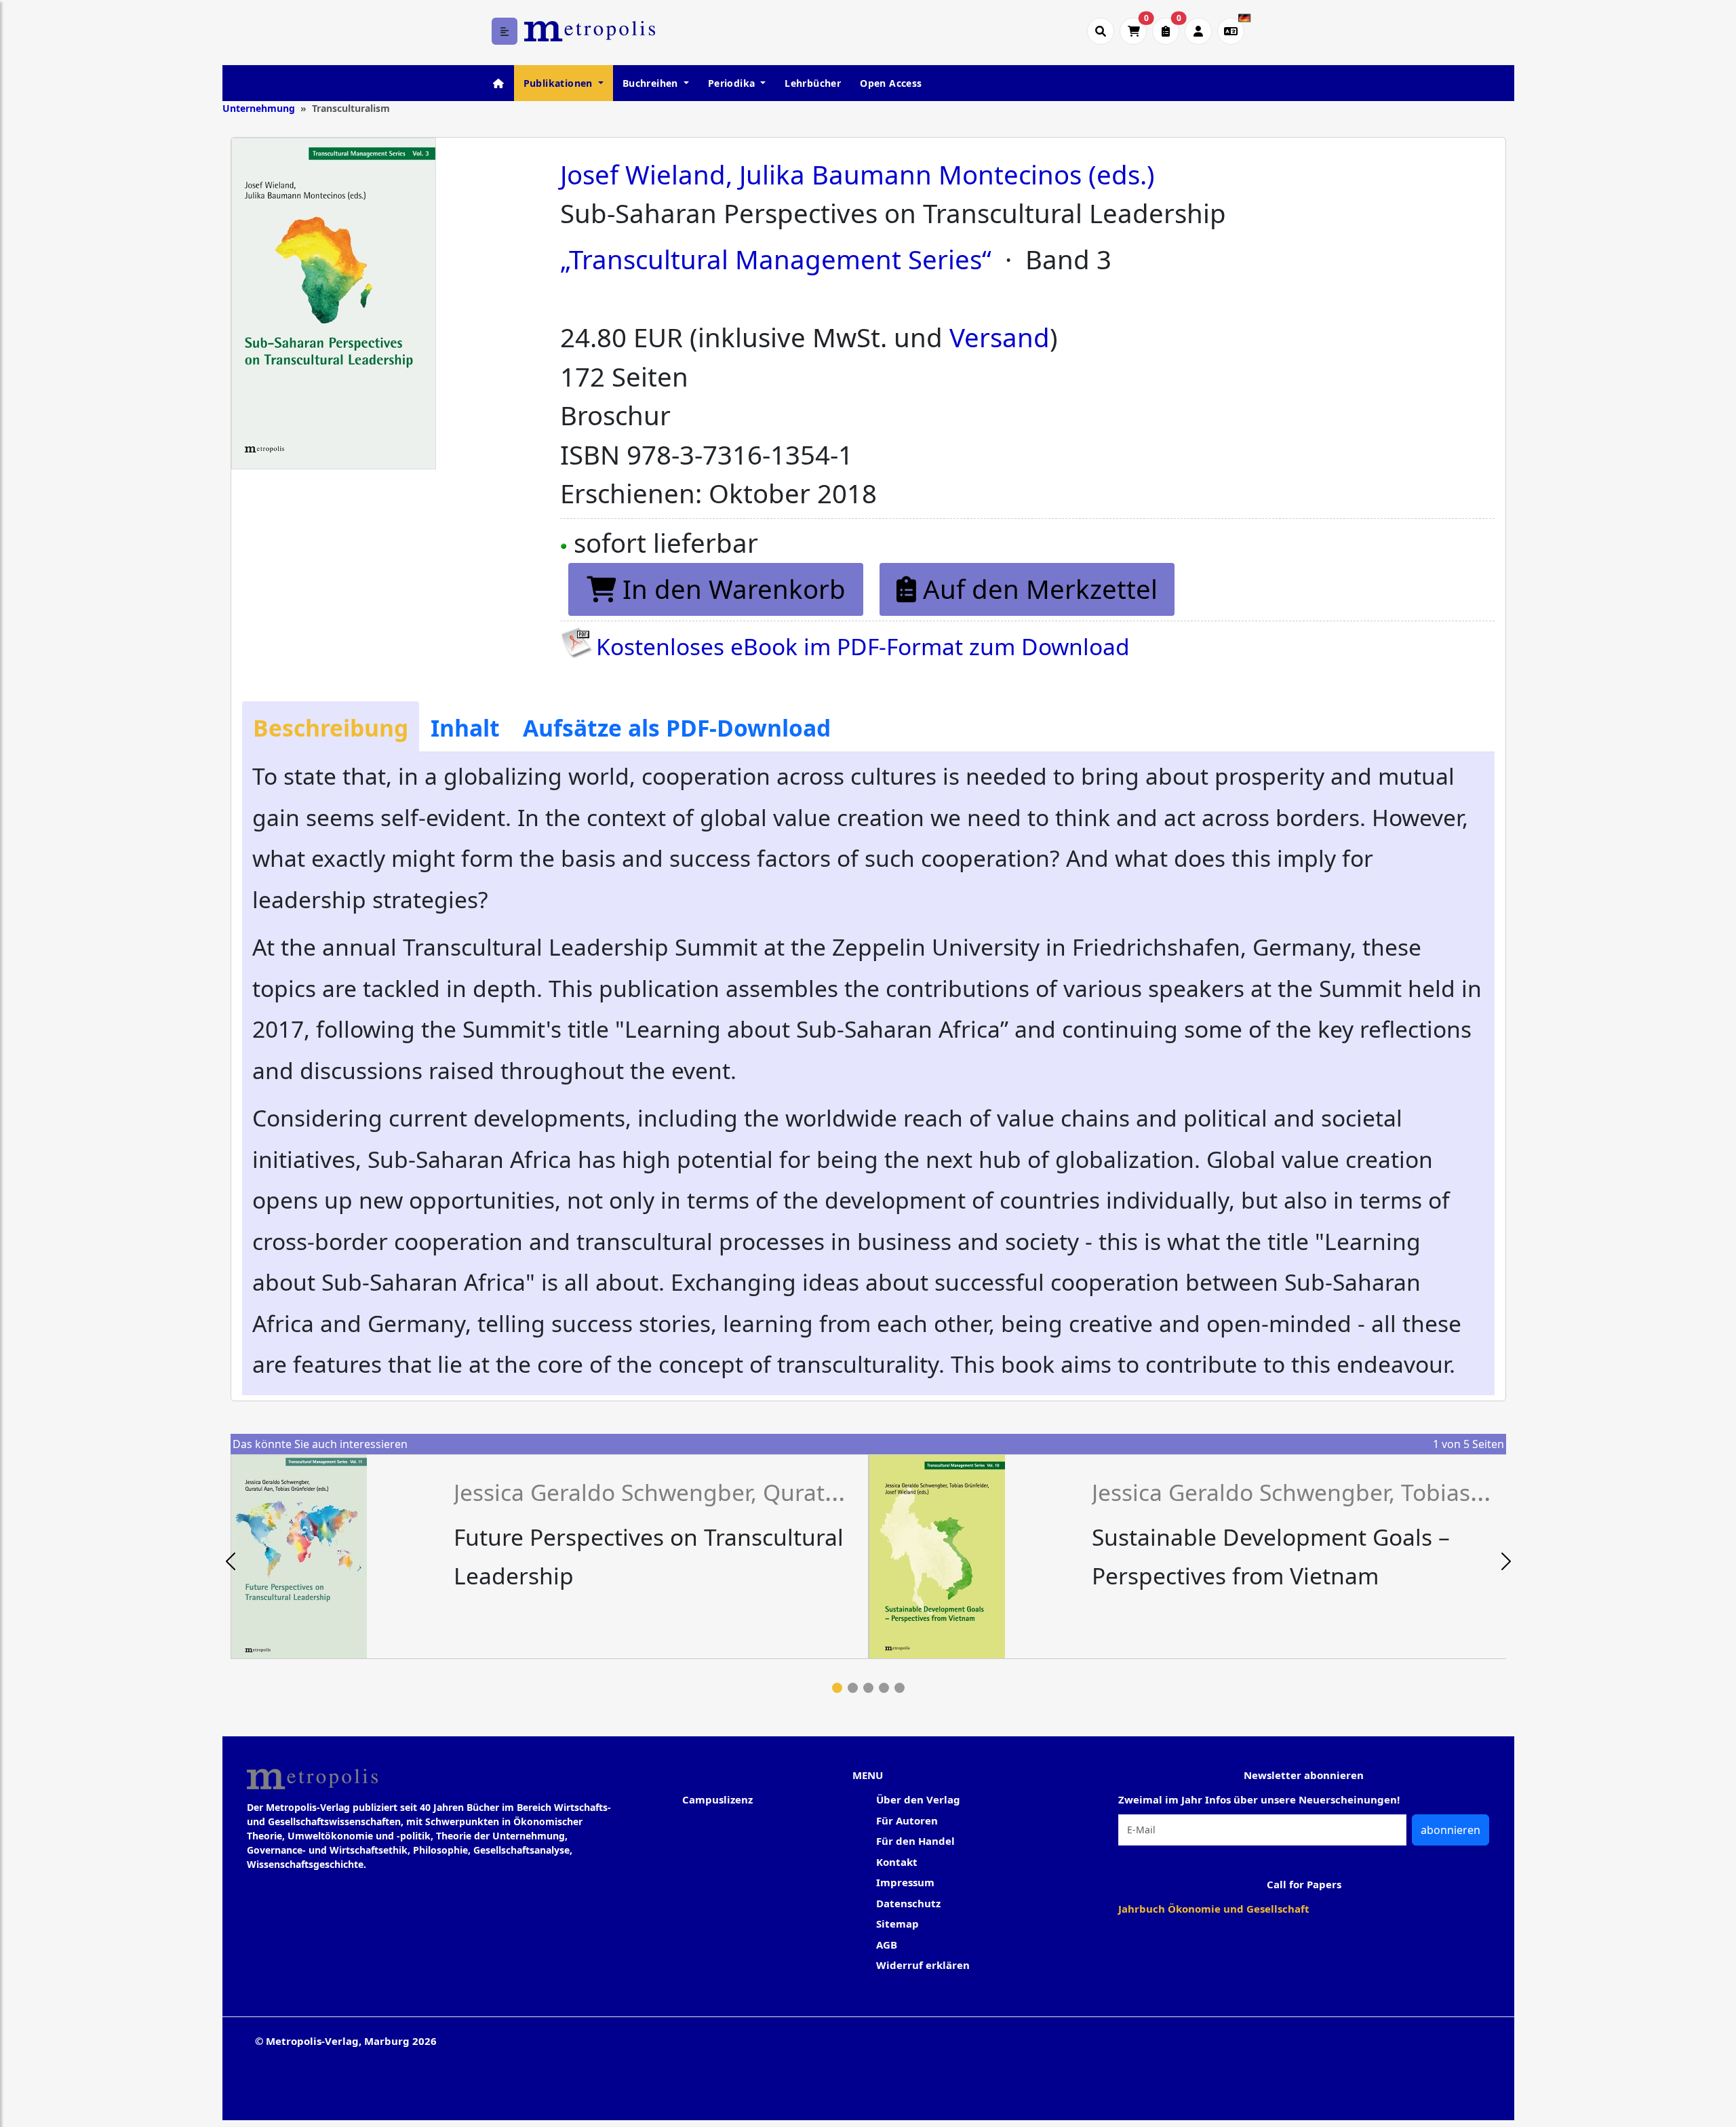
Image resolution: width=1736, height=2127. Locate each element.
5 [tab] (900, 1688)
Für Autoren (907, 1820)
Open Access (891, 83)
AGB (887, 1945)
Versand (1000, 337)
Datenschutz (908, 1903)
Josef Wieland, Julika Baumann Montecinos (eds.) (857, 174)
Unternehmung (259, 108)
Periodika (733, 83)
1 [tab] (837, 1688)
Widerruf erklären (923, 1965)
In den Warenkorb (731, 589)
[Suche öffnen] (1101, 31)
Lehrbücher (813, 83)
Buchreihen (652, 83)
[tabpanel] (550, 1557)
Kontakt (897, 1862)
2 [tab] (853, 1688)
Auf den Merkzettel (1037, 589)
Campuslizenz (717, 1799)
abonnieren (1451, 1830)
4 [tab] (884, 1688)
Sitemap (897, 1924)
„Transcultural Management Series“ (776, 259)
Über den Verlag (918, 1799)
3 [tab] (868, 1688)
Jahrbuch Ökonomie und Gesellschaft (1214, 1909)
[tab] (331, 727)
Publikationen (560, 83)
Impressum (905, 1882)
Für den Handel (915, 1841)
